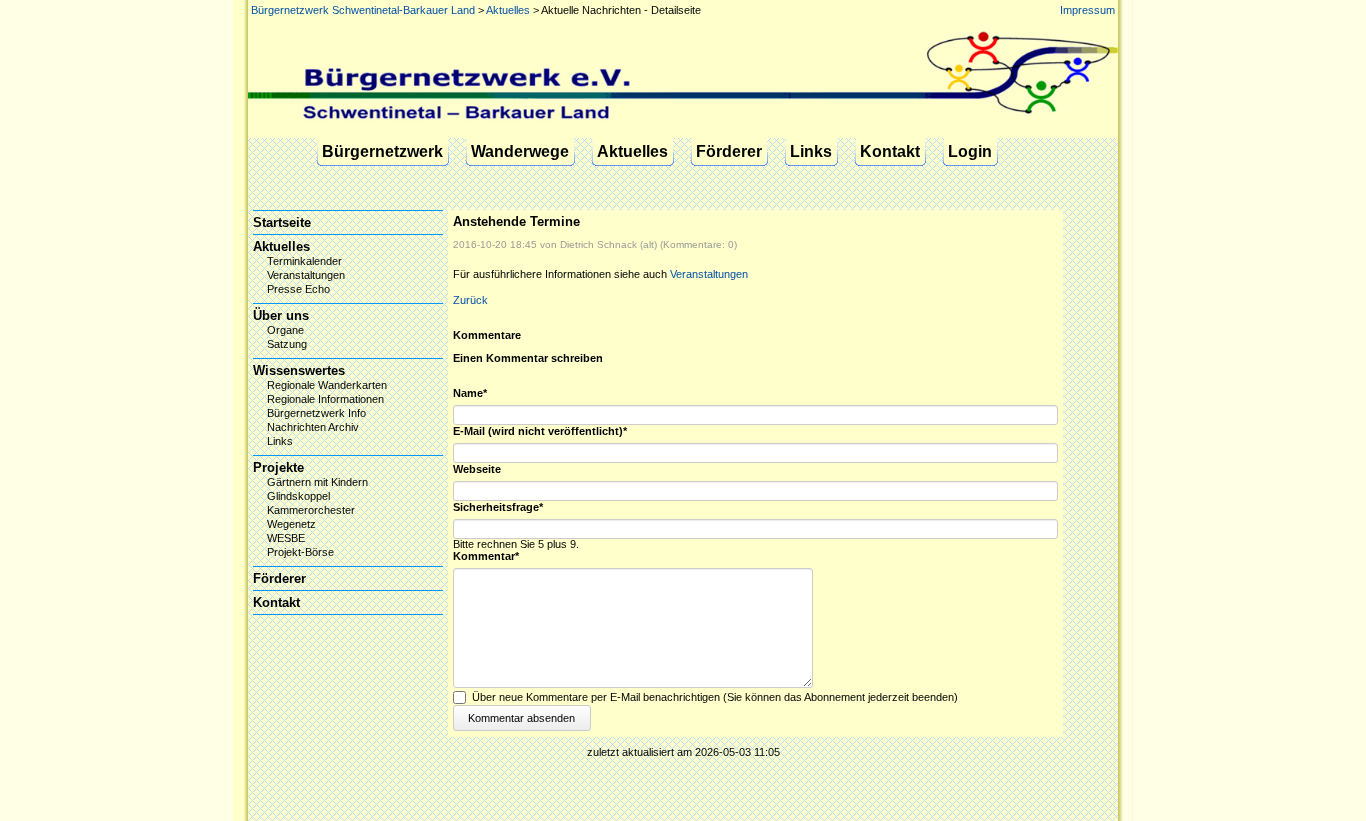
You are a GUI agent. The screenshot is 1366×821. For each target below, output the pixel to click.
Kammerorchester (311, 510)
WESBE (286, 538)
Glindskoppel (298, 496)
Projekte (278, 467)
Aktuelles (508, 10)
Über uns (281, 315)
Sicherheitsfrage (498, 507)
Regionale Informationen (325, 399)
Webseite (477, 469)
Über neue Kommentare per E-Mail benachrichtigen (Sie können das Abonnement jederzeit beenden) (715, 697)
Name (479, 393)
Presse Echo (298, 289)
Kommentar (486, 556)
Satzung (287, 344)
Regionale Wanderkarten (327, 385)
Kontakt (890, 151)
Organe (285, 330)
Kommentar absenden (521, 718)
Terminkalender (304, 261)
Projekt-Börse (300, 552)
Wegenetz (291, 524)
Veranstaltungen (709, 274)
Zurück (470, 300)
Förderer (729, 151)
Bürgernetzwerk (382, 151)
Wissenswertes (299, 370)
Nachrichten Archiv (313, 427)
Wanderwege (520, 151)
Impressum (1087, 10)
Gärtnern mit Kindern (317, 482)
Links (811, 151)
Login (970, 151)
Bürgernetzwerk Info (316, 413)
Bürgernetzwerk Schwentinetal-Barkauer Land (363, 10)
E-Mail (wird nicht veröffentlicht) (540, 431)
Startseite (282, 222)
